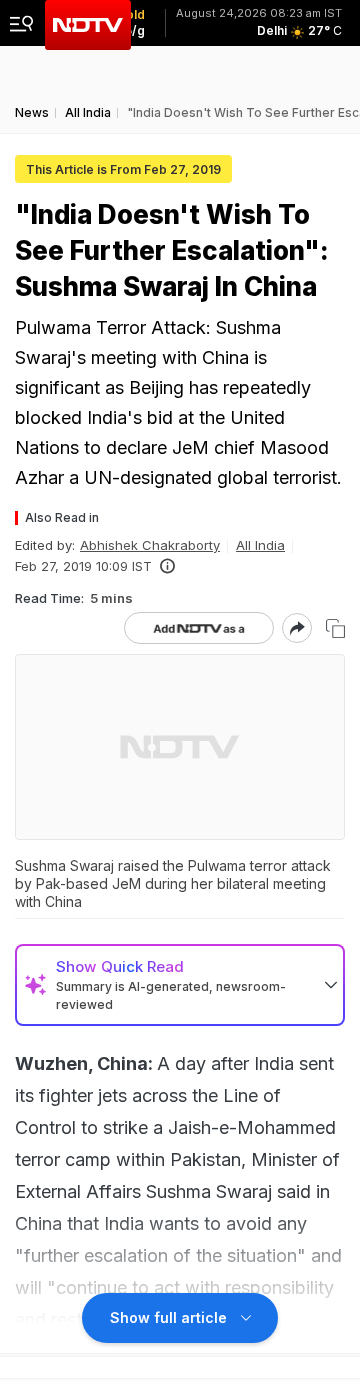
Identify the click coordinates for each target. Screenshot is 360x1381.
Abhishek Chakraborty (150, 545)
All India (260, 545)
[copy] (335, 628)
